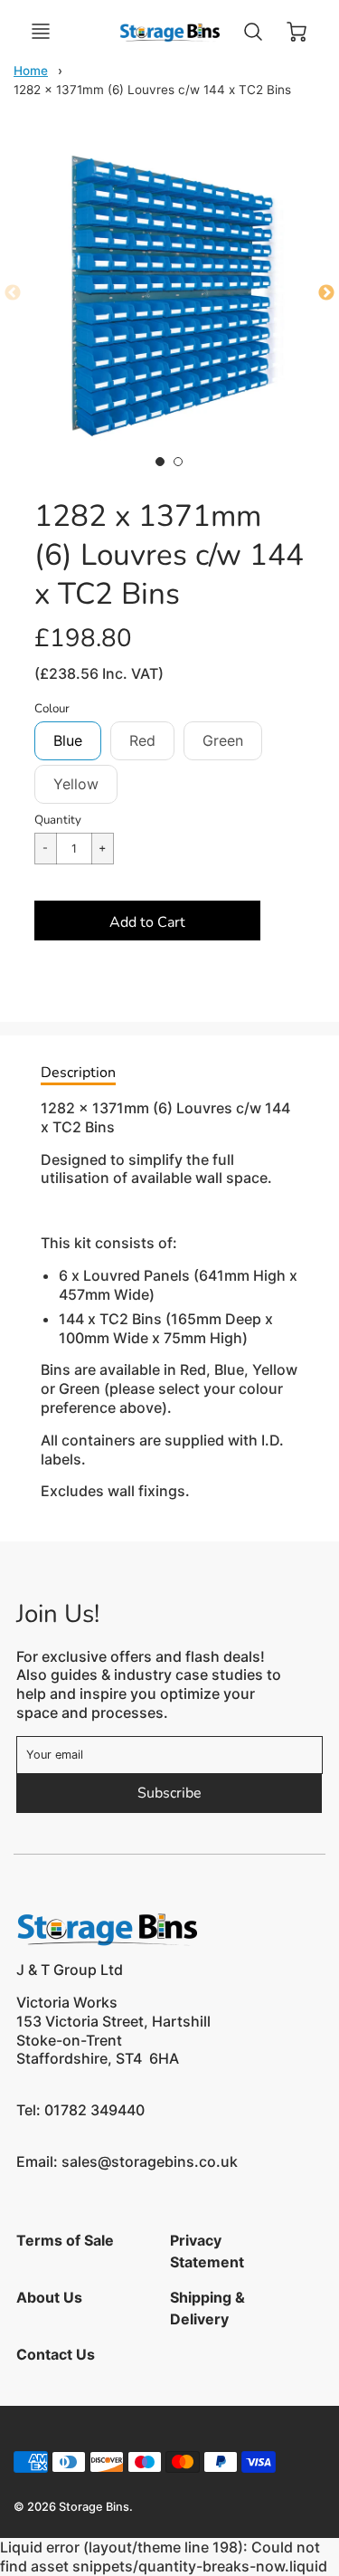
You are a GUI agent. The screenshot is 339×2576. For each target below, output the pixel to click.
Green (223, 740)
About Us (49, 2297)
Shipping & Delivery (207, 2308)
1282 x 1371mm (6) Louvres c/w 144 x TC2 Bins (152, 90)
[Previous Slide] (13, 293)
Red (142, 740)
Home (31, 71)
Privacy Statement (207, 2251)
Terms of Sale (65, 2240)
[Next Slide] (326, 293)
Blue (68, 740)
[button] (147, 921)
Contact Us (56, 2354)
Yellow (76, 784)
